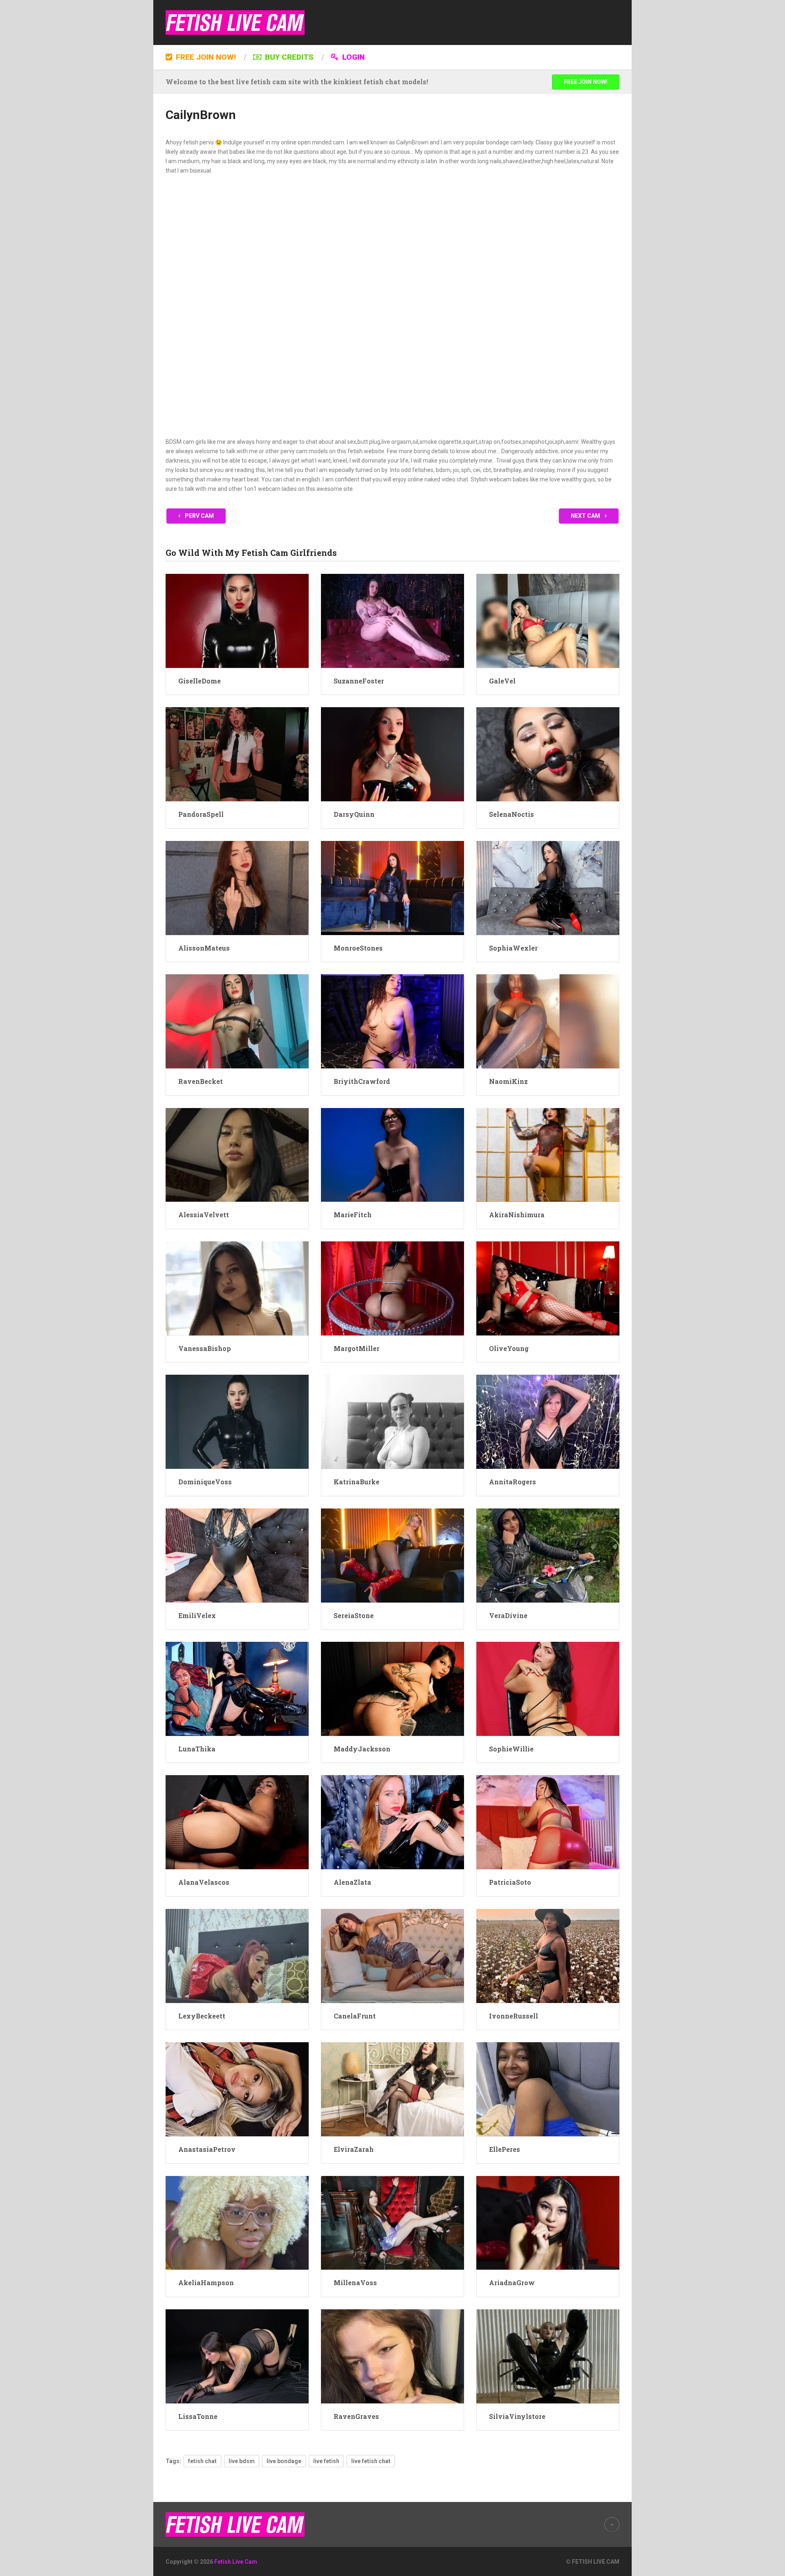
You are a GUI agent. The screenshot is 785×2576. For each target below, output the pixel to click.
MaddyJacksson (362, 1749)
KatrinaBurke (357, 1482)
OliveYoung (509, 1348)
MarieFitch (353, 1215)
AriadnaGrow (512, 2283)
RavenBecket (201, 1081)
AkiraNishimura (517, 1215)
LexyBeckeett (202, 2016)
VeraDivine (508, 1615)
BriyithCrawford (362, 1081)
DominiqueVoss (205, 1482)
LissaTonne (198, 2416)
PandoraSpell (201, 814)
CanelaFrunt (355, 2016)
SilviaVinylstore (517, 2416)
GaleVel (502, 681)
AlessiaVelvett (204, 1215)
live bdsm (242, 2461)
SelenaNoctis (511, 814)
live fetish (326, 2461)
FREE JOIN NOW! (205, 57)
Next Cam (586, 516)
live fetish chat (371, 2461)
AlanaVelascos (204, 1882)
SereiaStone (354, 1615)
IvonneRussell (514, 2016)
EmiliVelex (197, 1615)
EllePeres (505, 2149)
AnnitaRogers (512, 1482)
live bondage (284, 2461)
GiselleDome (200, 681)
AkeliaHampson (206, 2283)
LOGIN (352, 57)
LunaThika (197, 1749)
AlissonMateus (204, 948)
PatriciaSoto (510, 1882)
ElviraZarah (354, 2149)
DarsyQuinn (354, 814)
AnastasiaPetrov (207, 2149)
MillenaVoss (355, 2283)
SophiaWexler (513, 948)
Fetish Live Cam (236, 2562)
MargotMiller (357, 1348)
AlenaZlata (352, 1882)
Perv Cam (199, 516)
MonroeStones (358, 948)
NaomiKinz (508, 1081)
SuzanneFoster (359, 681)
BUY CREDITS (288, 57)
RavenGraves (356, 2416)
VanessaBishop (205, 1348)
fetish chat (202, 2461)
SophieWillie (511, 1749)
